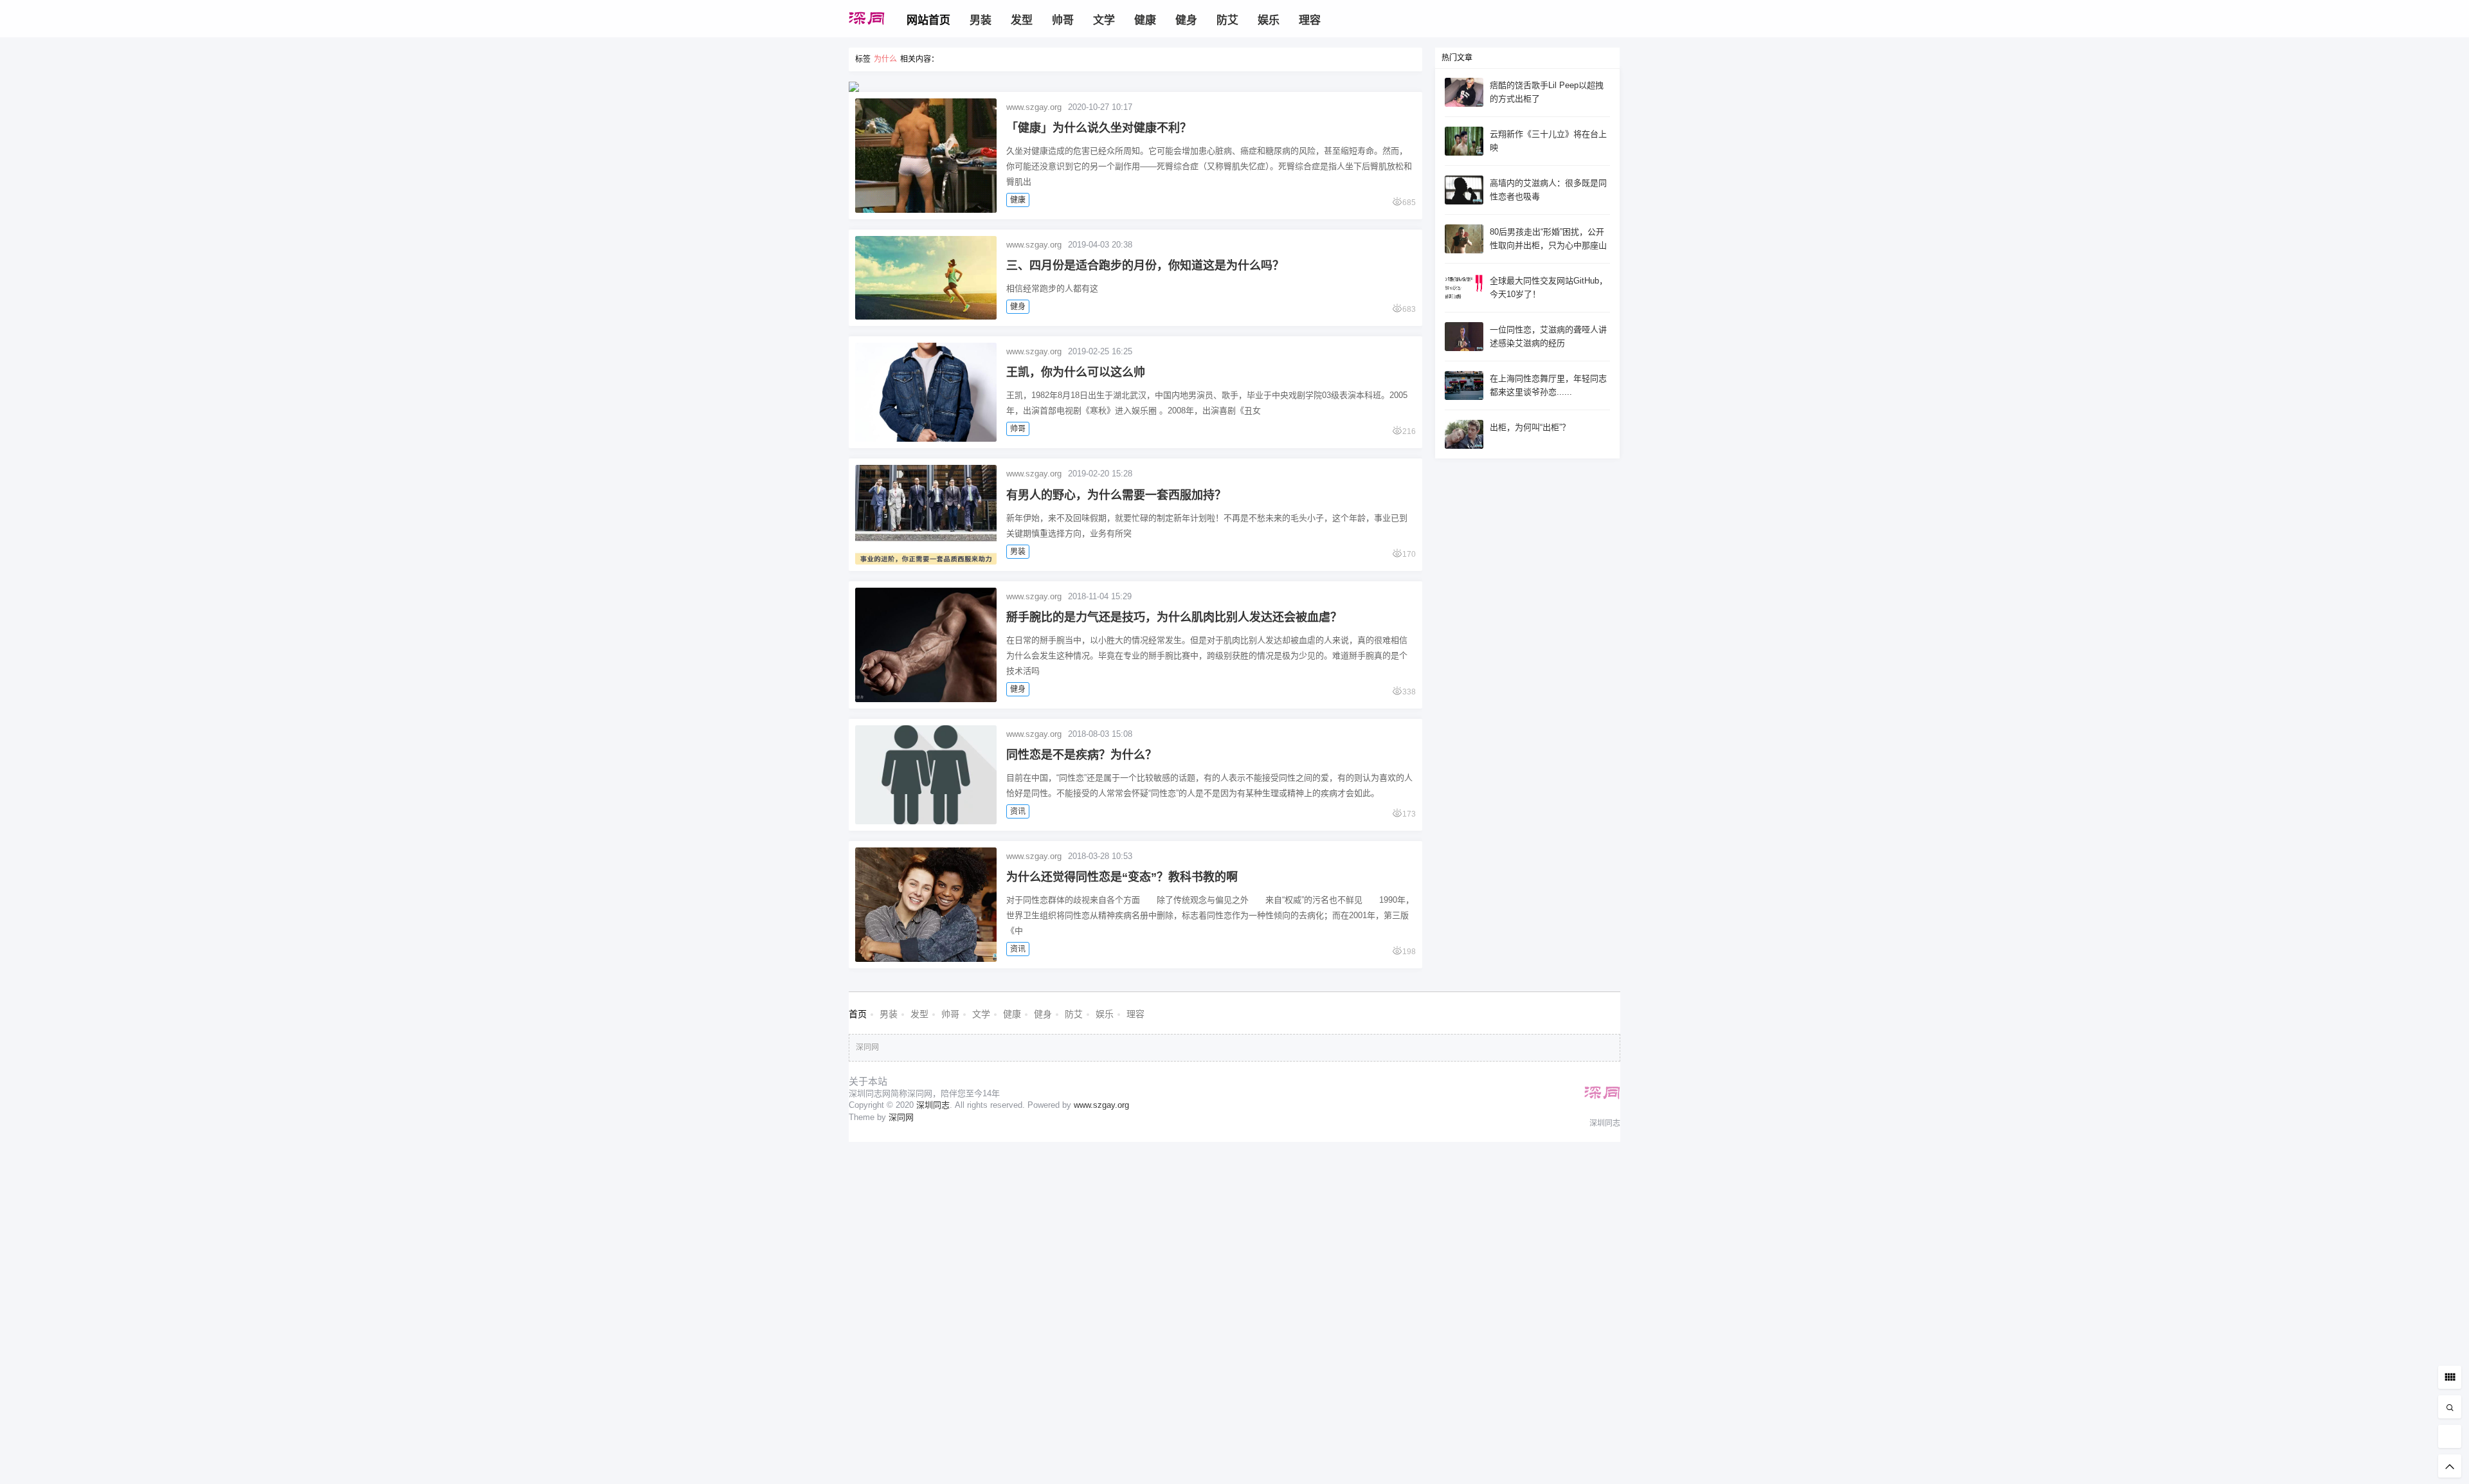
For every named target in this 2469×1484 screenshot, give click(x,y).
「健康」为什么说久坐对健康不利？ (1099, 128)
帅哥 (1018, 429)
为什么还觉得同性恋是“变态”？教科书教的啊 (1122, 877)
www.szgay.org (1034, 107)
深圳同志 (933, 1105)
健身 (1018, 307)
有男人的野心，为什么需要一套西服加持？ (1116, 495)
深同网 (867, 1047)
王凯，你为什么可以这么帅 (1076, 372)
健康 (1018, 200)
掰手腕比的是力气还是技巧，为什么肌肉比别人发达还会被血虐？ (1174, 617)
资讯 (1018, 811)
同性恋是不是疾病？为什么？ (1081, 755)
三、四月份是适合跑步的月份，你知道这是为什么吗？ (1145, 266)
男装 (1018, 552)
